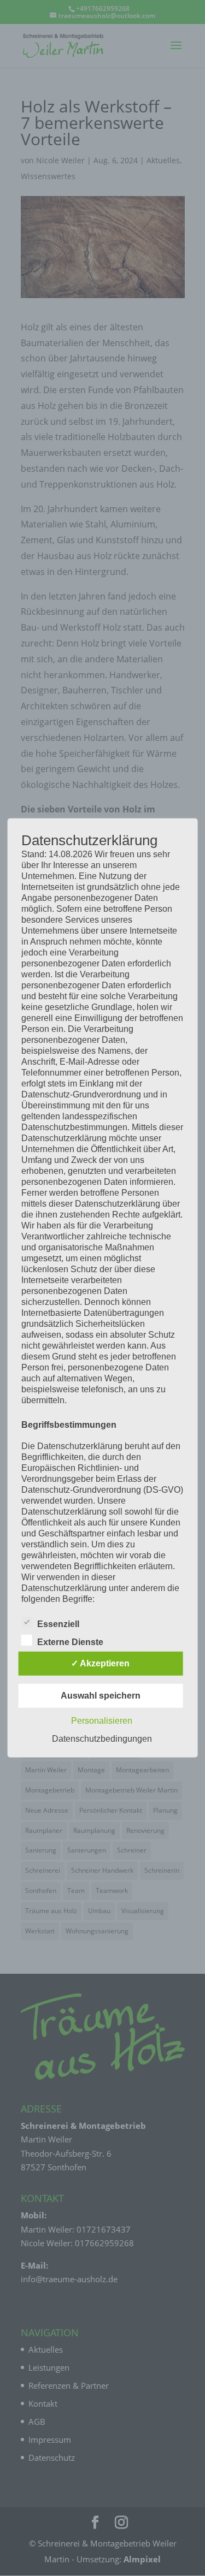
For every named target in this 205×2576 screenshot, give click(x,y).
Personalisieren (102, 1721)
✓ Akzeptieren (100, 1663)
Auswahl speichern (101, 1696)
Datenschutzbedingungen (102, 1739)
